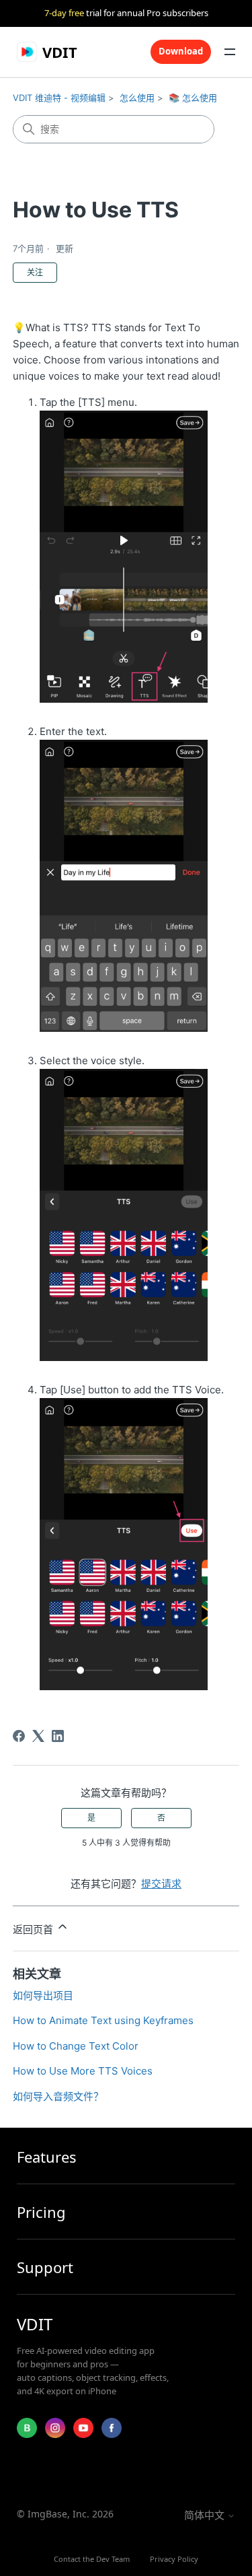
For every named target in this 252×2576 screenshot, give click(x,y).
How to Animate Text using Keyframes (103, 2020)
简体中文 (206, 2515)
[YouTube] (83, 2428)
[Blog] (27, 2428)
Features (47, 2156)
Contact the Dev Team (92, 2559)
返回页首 (34, 1929)
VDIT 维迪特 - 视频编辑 (59, 98)
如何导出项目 (43, 1995)
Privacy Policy (174, 2559)
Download (181, 51)
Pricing (41, 2212)
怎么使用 (137, 98)
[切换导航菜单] (230, 52)
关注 (35, 272)
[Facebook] (19, 1736)
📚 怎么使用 (193, 98)
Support (45, 2267)
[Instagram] (55, 2428)
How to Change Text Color (76, 2046)
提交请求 (161, 1884)
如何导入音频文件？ (58, 2096)
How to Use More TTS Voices (83, 2071)
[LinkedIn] (58, 1736)
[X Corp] (38, 1736)
